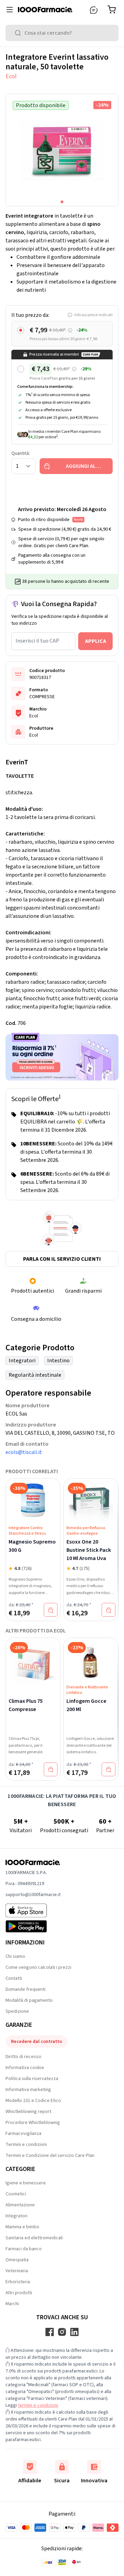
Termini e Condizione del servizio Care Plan (50, 2156)
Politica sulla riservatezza (32, 2079)
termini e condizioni (38, 2405)
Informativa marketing (28, 2090)
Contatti (14, 1978)
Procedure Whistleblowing (33, 2123)
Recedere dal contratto (37, 2042)
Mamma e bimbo (22, 2227)
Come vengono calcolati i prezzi (38, 1967)
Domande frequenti (25, 1989)
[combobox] (62, 33)
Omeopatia (17, 2260)
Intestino (58, 1361)
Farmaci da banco (24, 2249)
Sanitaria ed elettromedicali (34, 2238)
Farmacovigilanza (23, 2134)
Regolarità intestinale (35, 1375)
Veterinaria (17, 2271)
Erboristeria (18, 2282)
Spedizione (17, 2011)
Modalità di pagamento (29, 2000)
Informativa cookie (25, 2068)
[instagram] (62, 2332)
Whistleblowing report (28, 2112)
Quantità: (21, 453)
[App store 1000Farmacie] (33, 1910)
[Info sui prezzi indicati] (70, 330)
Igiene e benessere (26, 2183)
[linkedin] (74, 2332)
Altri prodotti (19, 2293)
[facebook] (50, 2332)
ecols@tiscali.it (24, 1452)
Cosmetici (16, 2194)
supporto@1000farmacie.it (33, 1895)
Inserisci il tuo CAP (37, 641)
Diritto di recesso (23, 2057)
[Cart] (113, 10)
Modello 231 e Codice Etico (33, 2101)
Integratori (22, 1361)
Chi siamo (15, 1956)
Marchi (12, 2304)
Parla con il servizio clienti (62, 1259)
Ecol (11, 76)
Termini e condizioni (26, 2145)
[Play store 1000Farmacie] (33, 1926)
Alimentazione (20, 2205)
